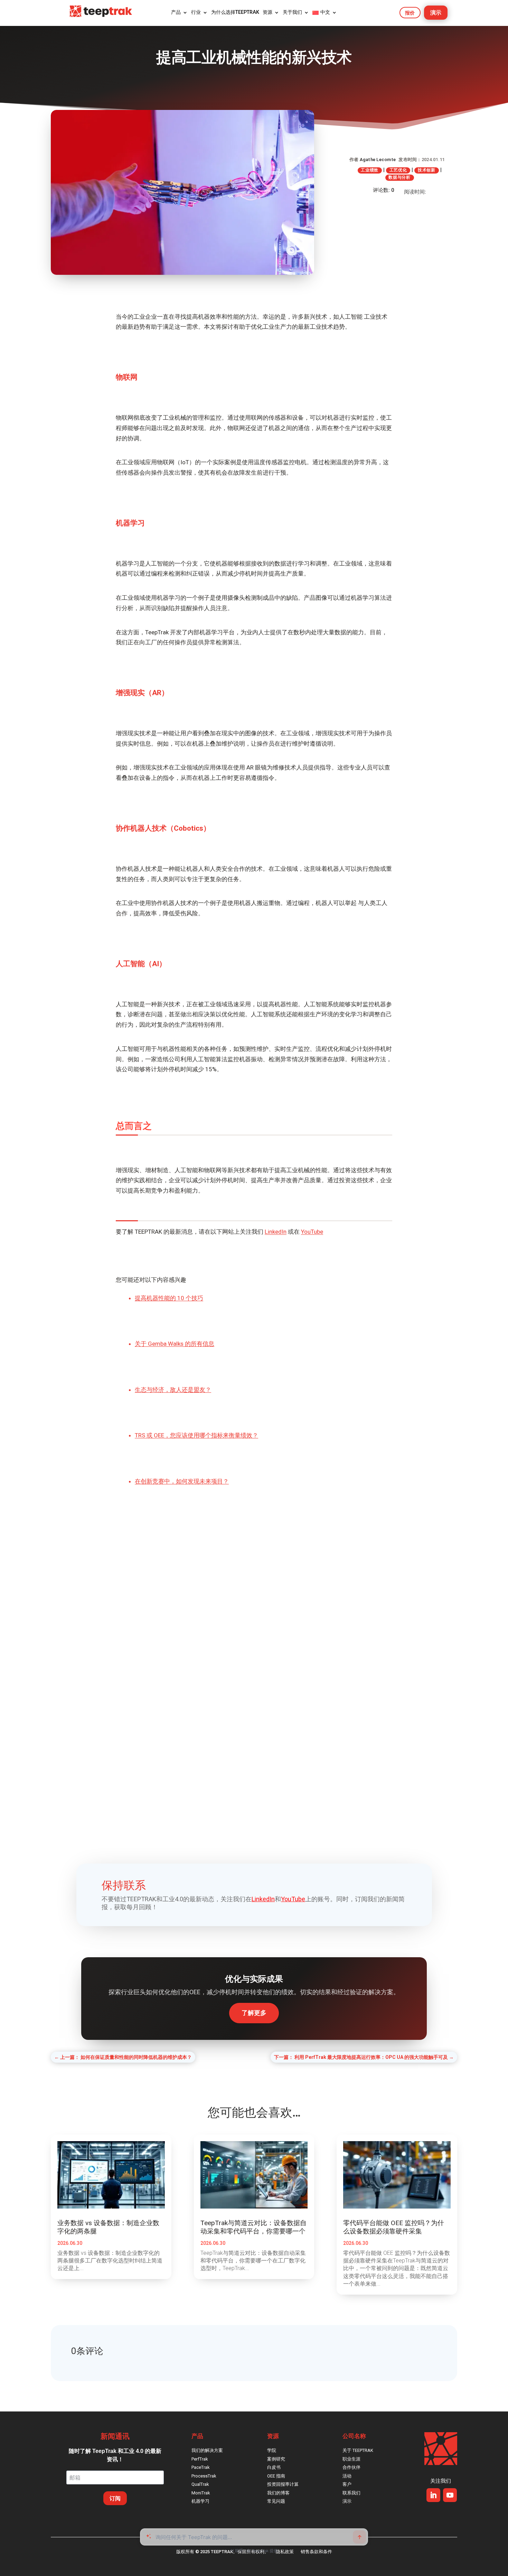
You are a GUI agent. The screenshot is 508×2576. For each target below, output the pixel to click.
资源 (267, 12)
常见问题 (276, 2501)
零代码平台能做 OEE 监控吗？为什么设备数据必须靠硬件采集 (394, 2227)
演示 (436, 13)
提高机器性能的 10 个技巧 (169, 1298)
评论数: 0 (384, 190)
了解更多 (254, 2013)
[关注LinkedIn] (433, 2495)
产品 (176, 12)
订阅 (115, 2498)
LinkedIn (276, 1232)
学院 (272, 2450)
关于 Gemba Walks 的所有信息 (175, 1344)
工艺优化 (398, 170)
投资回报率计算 (283, 2484)
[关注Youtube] (450, 2495)
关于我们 (292, 12)
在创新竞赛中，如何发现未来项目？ (182, 1481)
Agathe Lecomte (378, 160)
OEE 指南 (276, 2476)
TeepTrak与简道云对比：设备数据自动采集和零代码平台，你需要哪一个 (253, 2227)
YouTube (312, 1232)
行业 (196, 12)
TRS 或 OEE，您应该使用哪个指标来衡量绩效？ (196, 1435)
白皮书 (274, 2467)
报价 (410, 13)
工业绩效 (370, 170)
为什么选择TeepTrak (235, 12)
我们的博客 (278, 2493)
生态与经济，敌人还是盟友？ (173, 1390)
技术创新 (427, 170)
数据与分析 (399, 177)
